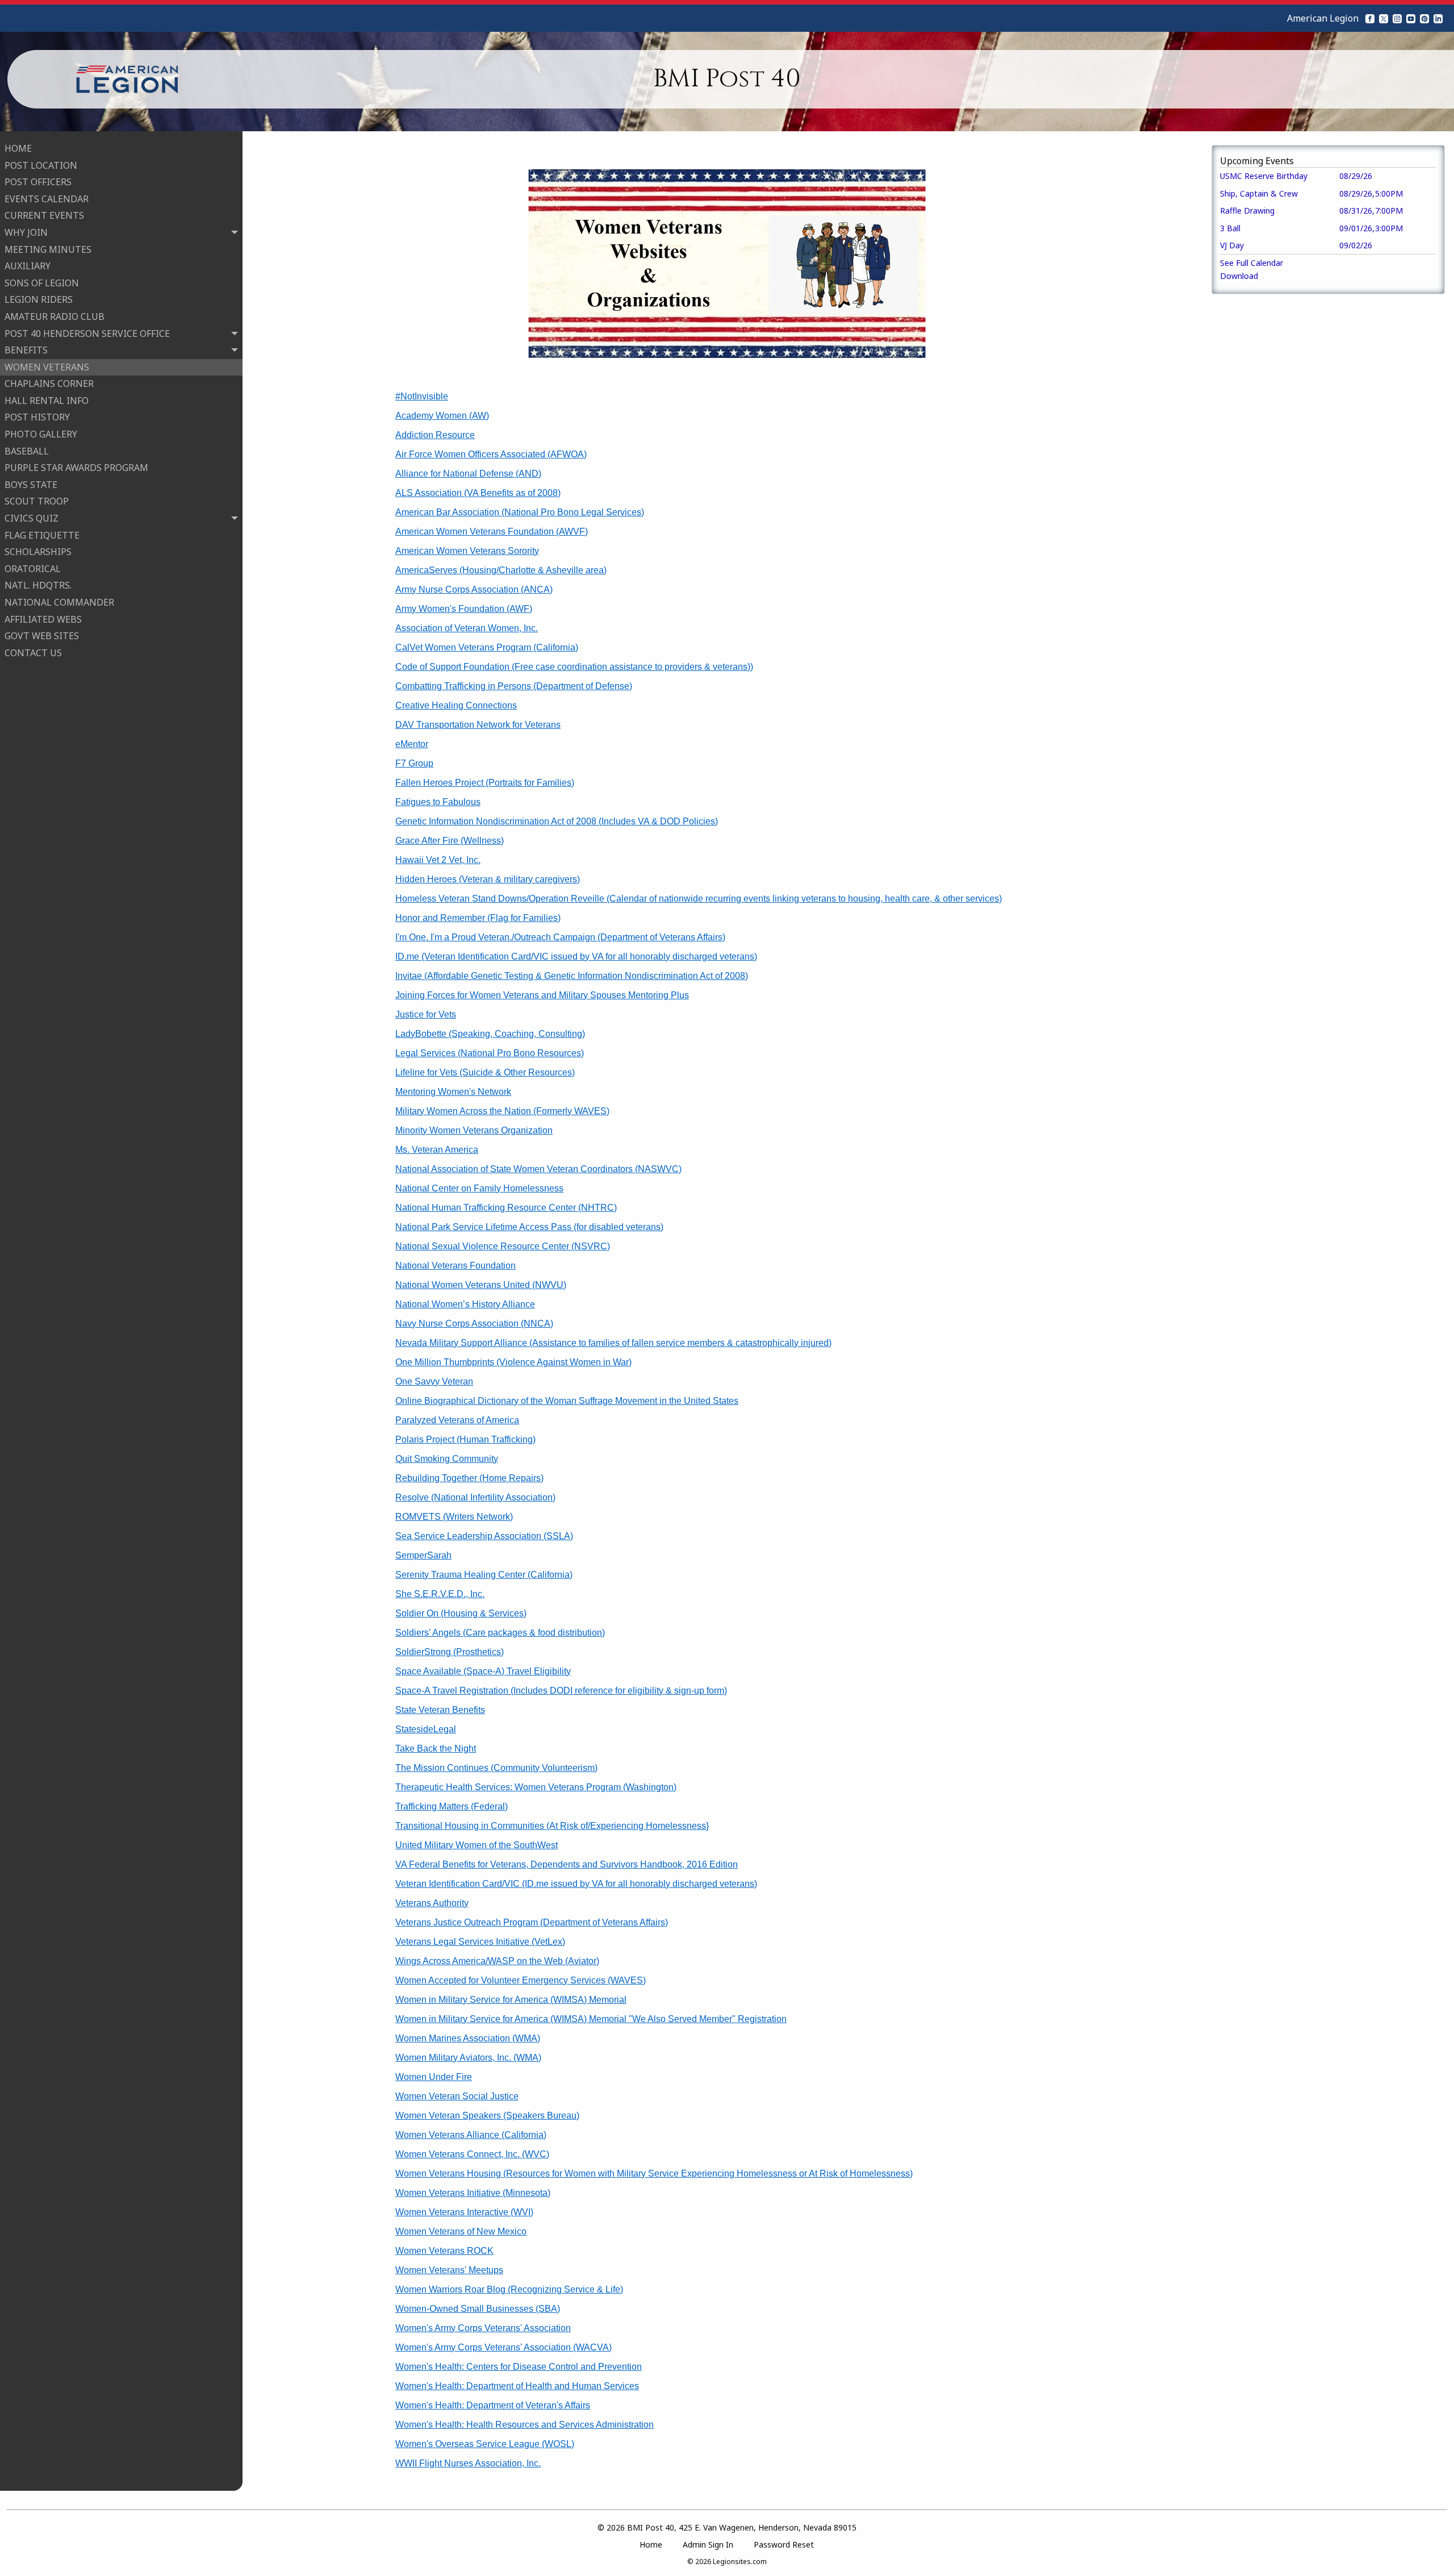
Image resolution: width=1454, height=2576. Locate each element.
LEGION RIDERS (39, 299)
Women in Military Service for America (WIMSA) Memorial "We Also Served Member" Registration (591, 2019)
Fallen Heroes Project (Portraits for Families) (485, 783)
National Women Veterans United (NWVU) (481, 1285)
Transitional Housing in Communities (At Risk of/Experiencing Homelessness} (552, 1826)
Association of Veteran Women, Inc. (467, 628)
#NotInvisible (422, 396)
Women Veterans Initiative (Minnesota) (473, 2193)
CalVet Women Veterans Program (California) (487, 647)
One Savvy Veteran (434, 1381)
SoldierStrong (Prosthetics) (450, 1652)
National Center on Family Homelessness (479, 1188)
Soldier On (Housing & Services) (461, 1613)
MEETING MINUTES (48, 249)
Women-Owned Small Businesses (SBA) (478, 2309)
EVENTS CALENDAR (47, 199)
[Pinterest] (1424, 18)
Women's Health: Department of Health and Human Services (517, 2386)
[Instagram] (1397, 18)
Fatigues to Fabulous (438, 802)
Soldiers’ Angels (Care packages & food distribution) (500, 1633)
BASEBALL (27, 451)
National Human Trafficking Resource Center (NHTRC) (506, 1208)
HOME (18, 148)
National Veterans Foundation (456, 1266)
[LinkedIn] (1438, 18)
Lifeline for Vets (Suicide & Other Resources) (485, 1072)
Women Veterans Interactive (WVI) (464, 2212)
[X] (1384, 18)
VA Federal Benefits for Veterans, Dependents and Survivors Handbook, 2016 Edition (567, 1864)
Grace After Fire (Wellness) (450, 841)
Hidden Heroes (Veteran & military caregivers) (488, 879)
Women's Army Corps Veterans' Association (483, 2328)
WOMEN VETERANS (47, 367)
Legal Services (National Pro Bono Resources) (490, 1053)
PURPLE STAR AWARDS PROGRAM (76, 468)
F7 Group (414, 763)
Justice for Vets (426, 1014)
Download (1239, 276)
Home (651, 2544)
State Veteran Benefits (440, 1710)
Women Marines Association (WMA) (468, 2038)
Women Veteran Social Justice (457, 2096)
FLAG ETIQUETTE (42, 535)
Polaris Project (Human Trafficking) (465, 1439)
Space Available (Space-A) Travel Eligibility (483, 1671)
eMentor (412, 744)
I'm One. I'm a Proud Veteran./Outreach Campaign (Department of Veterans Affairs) (560, 937)
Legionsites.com (740, 2562)
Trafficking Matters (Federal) (452, 1806)
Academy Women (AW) (442, 416)
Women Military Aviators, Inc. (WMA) (468, 2058)
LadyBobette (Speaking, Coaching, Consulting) (490, 1034)
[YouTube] (1411, 18)
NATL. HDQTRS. (38, 585)
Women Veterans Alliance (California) (471, 2135)
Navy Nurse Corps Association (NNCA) (474, 1324)
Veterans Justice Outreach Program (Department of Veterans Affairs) (532, 1922)
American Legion (1323, 18)
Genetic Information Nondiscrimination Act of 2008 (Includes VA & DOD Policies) (557, 821)
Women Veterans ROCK (444, 2251)
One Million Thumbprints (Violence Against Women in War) (513, 1362)
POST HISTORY (37, 417)
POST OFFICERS (38, 182)
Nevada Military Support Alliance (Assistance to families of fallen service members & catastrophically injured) (613, 1343)
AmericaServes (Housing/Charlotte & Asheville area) (501, 570)
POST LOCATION (41, 165)
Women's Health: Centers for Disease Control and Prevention (519, 2367)
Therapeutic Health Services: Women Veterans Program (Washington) (536, 1787)
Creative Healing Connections (456, 705)
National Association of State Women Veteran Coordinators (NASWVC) (538, 1169)
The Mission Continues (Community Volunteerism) (496, 1768)
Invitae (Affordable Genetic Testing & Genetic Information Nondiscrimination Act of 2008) (572, 976)
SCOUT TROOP (37, 501)
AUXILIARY (28, 266)
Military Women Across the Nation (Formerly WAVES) (502, 1111)
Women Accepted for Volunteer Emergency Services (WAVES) (521, 1980)
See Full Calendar (1252, 263)
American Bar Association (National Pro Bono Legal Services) (520, 512)
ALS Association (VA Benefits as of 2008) (478, 493)
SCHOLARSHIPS (38, 552)
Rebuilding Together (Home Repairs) (469, 1478)
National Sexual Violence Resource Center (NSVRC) (503, 1246)
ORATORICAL (33, 569)
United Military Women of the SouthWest (477, 1845)
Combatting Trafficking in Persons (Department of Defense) (514, 686)
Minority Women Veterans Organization (474, 1130)
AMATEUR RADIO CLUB (55, 316)
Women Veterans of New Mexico (461, 2231)
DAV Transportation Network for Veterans (478, 725)
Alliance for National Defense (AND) (468, 474)
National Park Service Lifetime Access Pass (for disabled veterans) (529, 1227)
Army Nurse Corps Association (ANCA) (474, 589)
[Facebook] (1370, 18)
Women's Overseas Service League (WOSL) (485, 2444)
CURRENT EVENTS (44, 215)
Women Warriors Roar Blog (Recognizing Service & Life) (509, 2289)
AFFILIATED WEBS (43, 619)
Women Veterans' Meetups (449, 2270)
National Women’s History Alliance (465, 1304)
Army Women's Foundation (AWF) (464, 609)
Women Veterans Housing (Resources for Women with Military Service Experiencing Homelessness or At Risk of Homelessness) (654, 2173)
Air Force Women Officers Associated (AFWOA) (491, 454)
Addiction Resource (435, 435)
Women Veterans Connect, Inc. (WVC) (472, 2154)
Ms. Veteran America (437, 1150)
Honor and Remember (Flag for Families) (478, 918)
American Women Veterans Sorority (467, 551)
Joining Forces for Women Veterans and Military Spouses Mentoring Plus (542, 995)
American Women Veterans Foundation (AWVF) (492, 532)
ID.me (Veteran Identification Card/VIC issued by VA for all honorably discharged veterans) (576, 956)
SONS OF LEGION (42, 283)
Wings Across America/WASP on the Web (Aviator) (497, 1961)
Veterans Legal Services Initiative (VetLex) (480, 1942)
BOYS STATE (31, 485)
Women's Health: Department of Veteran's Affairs (493, 2405)
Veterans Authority (432, 1903)
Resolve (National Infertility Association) (475, 1497)
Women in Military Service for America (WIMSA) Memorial (511, 2000)
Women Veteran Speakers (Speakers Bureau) (487, 2116)
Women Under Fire (434, 2077)
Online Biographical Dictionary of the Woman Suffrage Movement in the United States (567, 1401)
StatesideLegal (426, 1729)
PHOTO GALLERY (41, 434)
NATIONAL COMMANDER (59, 602)
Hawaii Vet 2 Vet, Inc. (438, 860)
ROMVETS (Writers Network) (454, 1517)
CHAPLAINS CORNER (49, 384)
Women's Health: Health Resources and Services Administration (525, 2425)
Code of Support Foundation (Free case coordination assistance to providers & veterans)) (574, 667)
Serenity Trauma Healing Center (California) (484, 1575)
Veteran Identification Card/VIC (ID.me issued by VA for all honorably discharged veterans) (576, 1884)
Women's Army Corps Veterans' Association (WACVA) (504, 2347)
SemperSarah (423, 1555)
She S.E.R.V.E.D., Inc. (440, 1594)
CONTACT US (33, 653)
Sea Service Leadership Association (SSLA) (484, 1536)
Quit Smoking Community (447, 1459)
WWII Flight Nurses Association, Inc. (468, 2463)
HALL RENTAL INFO (47, 401)
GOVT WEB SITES (42, 636)
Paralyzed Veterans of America (457, 1420)
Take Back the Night (436, 1748)
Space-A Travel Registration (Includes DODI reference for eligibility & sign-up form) (561, 1691)
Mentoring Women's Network (453, 1092)
